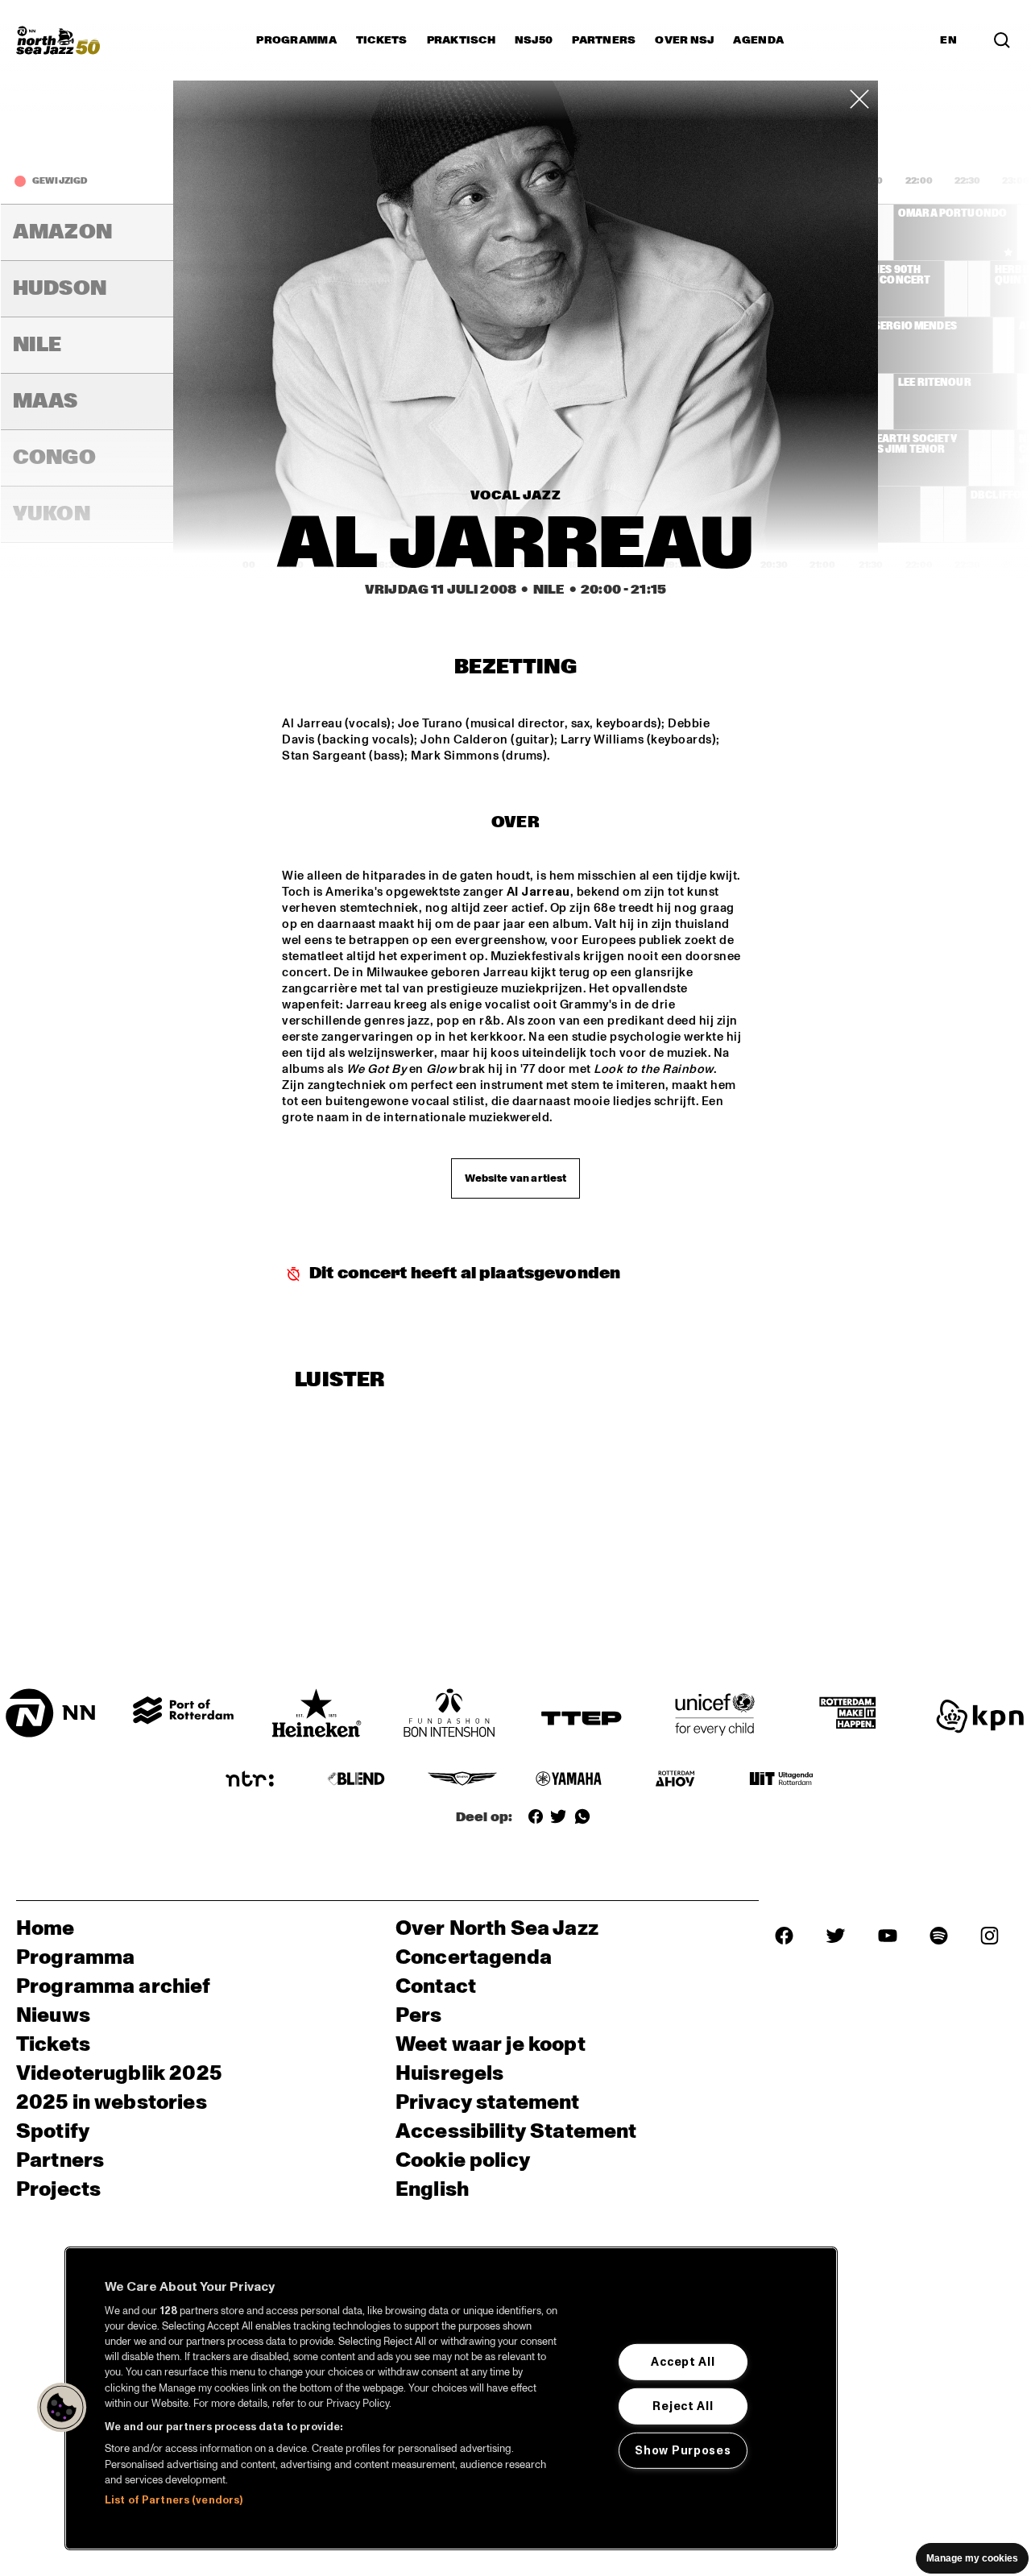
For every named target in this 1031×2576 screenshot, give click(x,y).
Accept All (683, 2362)
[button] (62, 2408)
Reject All (683, 2406)
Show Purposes (683, 2450)
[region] (451, 2398)
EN (948, 40)
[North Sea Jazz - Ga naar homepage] (58, 40)
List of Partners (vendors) (174, 2500)
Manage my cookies (972, 2558)
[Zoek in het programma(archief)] (1002, 40)
